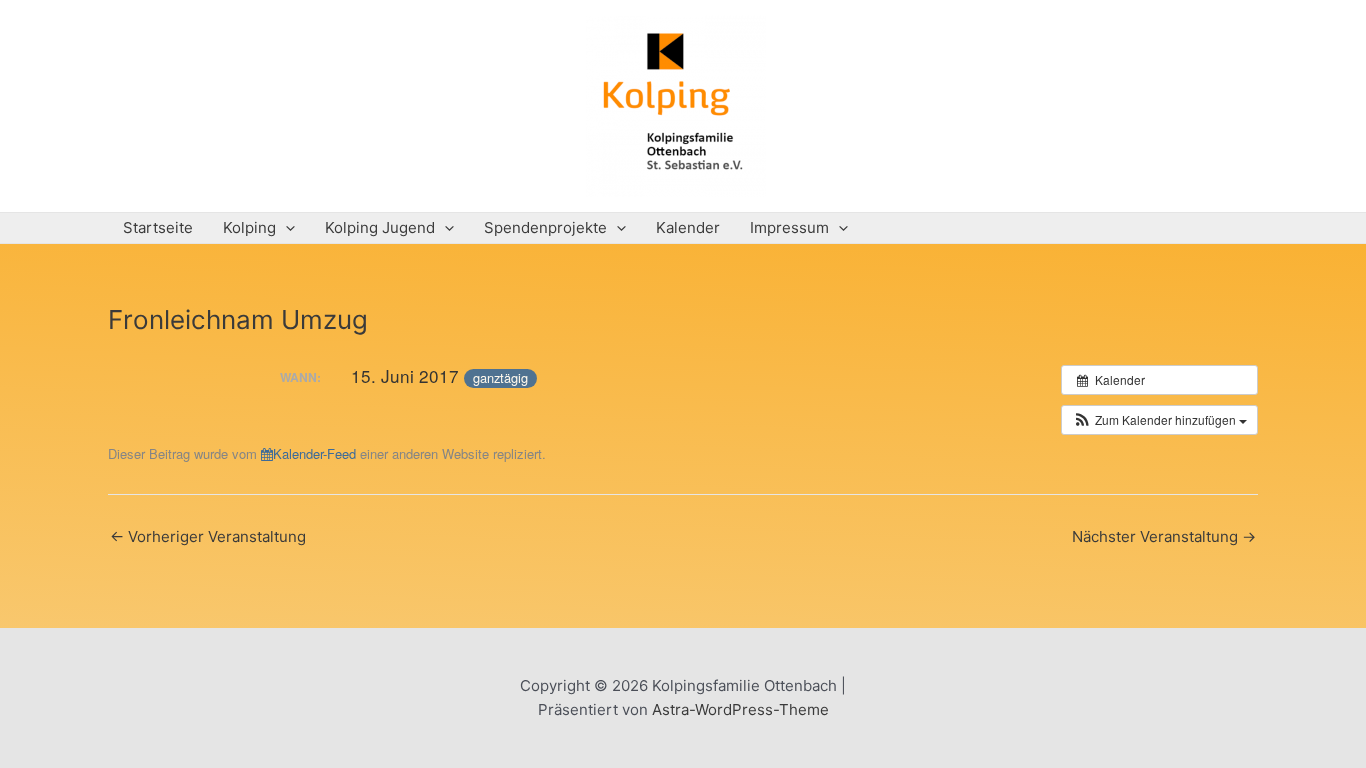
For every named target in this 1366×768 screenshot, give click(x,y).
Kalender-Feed (314, 453)
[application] (285, 228)
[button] (1159, 420)
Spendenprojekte (545, 227)
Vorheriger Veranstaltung (208, 536)
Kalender (688, 227)
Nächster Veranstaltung (1164, 536)
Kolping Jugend (380, 227)
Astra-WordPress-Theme (740, 709)
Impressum (789, 227)
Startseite (158, 227)
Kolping (249, 227)
